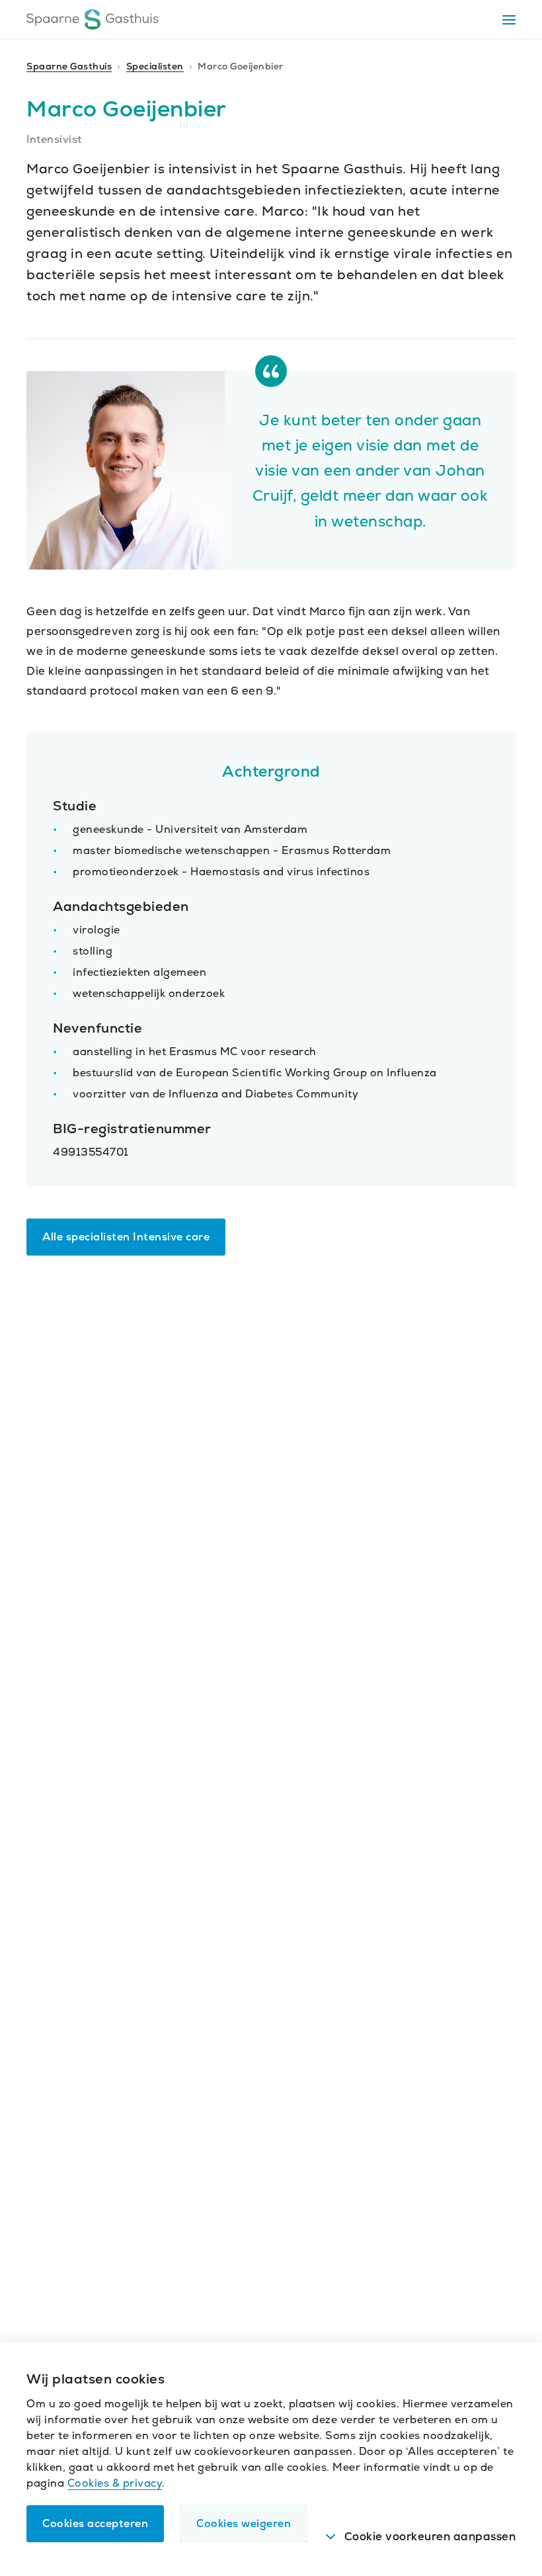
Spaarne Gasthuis (69, 66)
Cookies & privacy (115, 2483)
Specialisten (155, 66)
